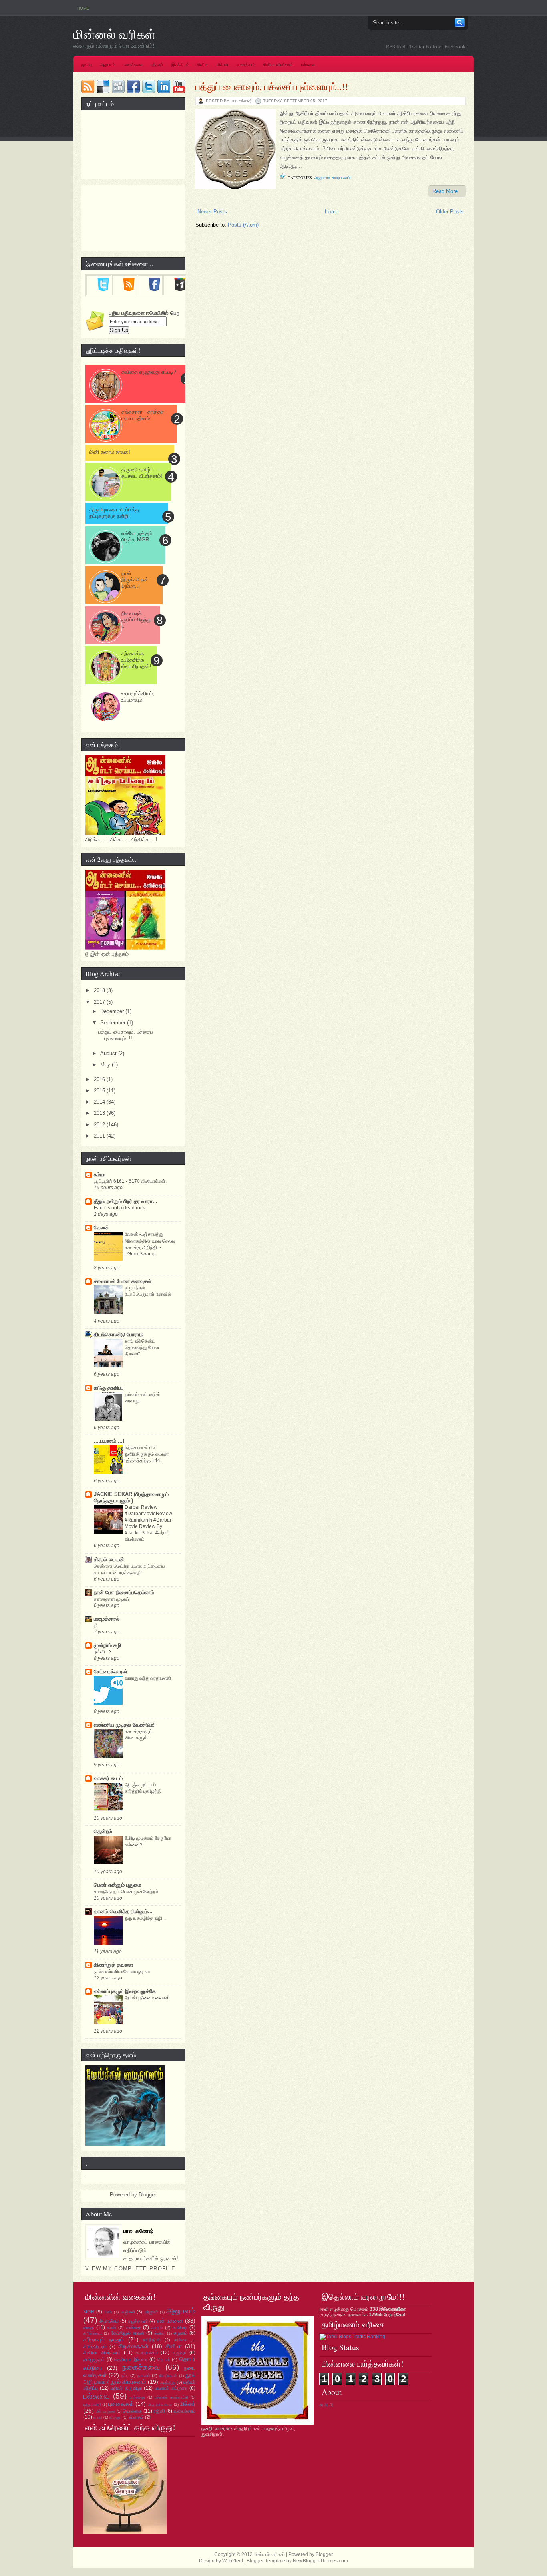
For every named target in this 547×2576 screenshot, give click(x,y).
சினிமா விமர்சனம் (278, 65)
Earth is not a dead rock (119, 1208)
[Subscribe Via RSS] (129, 289)
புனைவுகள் (121, 2404)
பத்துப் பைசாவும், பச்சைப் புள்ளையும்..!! (272, 86)
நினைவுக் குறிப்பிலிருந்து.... (138, 620)
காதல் (157, 2327)
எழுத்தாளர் (138, 2321)
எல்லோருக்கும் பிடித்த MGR (137, 536)
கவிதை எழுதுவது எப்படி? (149, 372)
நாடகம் (144, 2375)
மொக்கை (132, 2411)
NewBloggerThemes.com (320, 2561)
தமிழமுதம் (94, 2359)
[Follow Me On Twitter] (103, 289)
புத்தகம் (157, 65)
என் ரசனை (170, 2321)
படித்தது (167, 2382)
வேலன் (101, 1228)
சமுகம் (181, 2333)
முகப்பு (86, 65)
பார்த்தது (137, 2397)
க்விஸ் (159, 2333)
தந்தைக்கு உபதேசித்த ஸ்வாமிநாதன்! (136, 660)
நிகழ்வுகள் (168, 2376)
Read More (445, 191)
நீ (95, 1625)
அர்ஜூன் (151, 2312)
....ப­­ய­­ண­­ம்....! (109, 1441)
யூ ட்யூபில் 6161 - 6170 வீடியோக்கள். (130, 1181)
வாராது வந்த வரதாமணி (148, 1678)
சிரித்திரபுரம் (95, 2347)
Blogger (147, 2195)
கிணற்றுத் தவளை (113, 1965)
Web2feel (233, 2561)
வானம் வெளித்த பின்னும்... (123, 1911)
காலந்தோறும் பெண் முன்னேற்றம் (126, 1892)
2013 (100, 1113)
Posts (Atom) (243, 225)
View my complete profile (130, 2269)
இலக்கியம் (180, 65)
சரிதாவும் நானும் (104, 2339)
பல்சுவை (308, 65)
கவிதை (134, 2327)
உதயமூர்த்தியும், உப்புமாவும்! (138, 697)
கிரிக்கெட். (93, 2333)
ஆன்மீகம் (109, 2321)
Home (83, 8)
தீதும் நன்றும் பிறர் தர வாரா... (126, 1201)
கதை (88, 2327)
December (113, 1011)
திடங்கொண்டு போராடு (119, 1334)
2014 (100, 1102)
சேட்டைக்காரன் (111, 1672)
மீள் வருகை (106, 2411)
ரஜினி (159, 2411)
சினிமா (203, 65)
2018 (100, 990)
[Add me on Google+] (180, 289)
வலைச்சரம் (246, 65)
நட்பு (125, 2375)
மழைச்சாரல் (107, 1619)
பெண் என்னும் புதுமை (117, 1885)
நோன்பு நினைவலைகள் (147, 1998)
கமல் (111, 2327)
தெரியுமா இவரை (131, 2359)
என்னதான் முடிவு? (112, 1599)
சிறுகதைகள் (133, 2346)
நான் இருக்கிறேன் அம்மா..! (135, 580)
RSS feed (396, 46)
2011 (100, 1136)
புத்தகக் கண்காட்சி (171, 2397)
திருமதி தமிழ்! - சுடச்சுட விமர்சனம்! (142, 473)
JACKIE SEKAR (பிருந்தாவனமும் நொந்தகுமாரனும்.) (131, 1497)
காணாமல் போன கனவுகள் (123, 1281)
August (109, 1053)
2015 (100, 1091)
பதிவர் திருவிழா (126, 2388)
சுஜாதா (179, 2353)
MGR (89, 2312)
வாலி (98, 2417)
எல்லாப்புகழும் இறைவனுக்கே (125, 1991)
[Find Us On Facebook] (154, 289)
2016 (100, 1079)
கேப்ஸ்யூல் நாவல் (128, 2333)
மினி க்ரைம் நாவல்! (110, 452)
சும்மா (100, 1175)
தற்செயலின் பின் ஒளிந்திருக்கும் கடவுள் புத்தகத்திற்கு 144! (147, 1454)
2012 (100, 1125)
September (114, 1023)
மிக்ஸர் (223, 65)
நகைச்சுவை (133, 65)
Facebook (455, 46)
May (106, 1065)
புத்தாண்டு (92, 2404)
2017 (100, 1002)
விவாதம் (136, 2417)
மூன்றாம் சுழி (107, 1645)
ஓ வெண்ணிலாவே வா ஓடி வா (122, 1971)
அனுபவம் (107, 65)
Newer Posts (212, 212)
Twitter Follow (425, 46)
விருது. (115, 2417)
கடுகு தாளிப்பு (109, 1388)
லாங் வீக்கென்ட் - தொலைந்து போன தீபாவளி (142, 1347)
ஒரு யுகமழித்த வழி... (145, 1918)
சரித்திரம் (152, 2340)
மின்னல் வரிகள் (115, 34)
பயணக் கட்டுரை (171, 2388)
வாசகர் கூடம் (108, 1778)
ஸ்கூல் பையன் (109, 1559)
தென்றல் (103, 1831)
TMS (108, 2312)
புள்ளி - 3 (103, 1652)
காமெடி (180, 2327)
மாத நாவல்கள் (160, 2404)
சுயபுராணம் (341, 177)
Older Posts (450, 212)
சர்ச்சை (180, 2340)
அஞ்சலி (128, 2312)
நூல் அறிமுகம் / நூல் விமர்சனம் (139, 2378)
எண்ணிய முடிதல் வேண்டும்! (124, 1725)
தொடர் (164, 2359)
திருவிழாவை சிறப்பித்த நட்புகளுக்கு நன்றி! (114, 513)
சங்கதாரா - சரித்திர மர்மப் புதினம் (143, 415)
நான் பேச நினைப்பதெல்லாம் (124, 1592)
